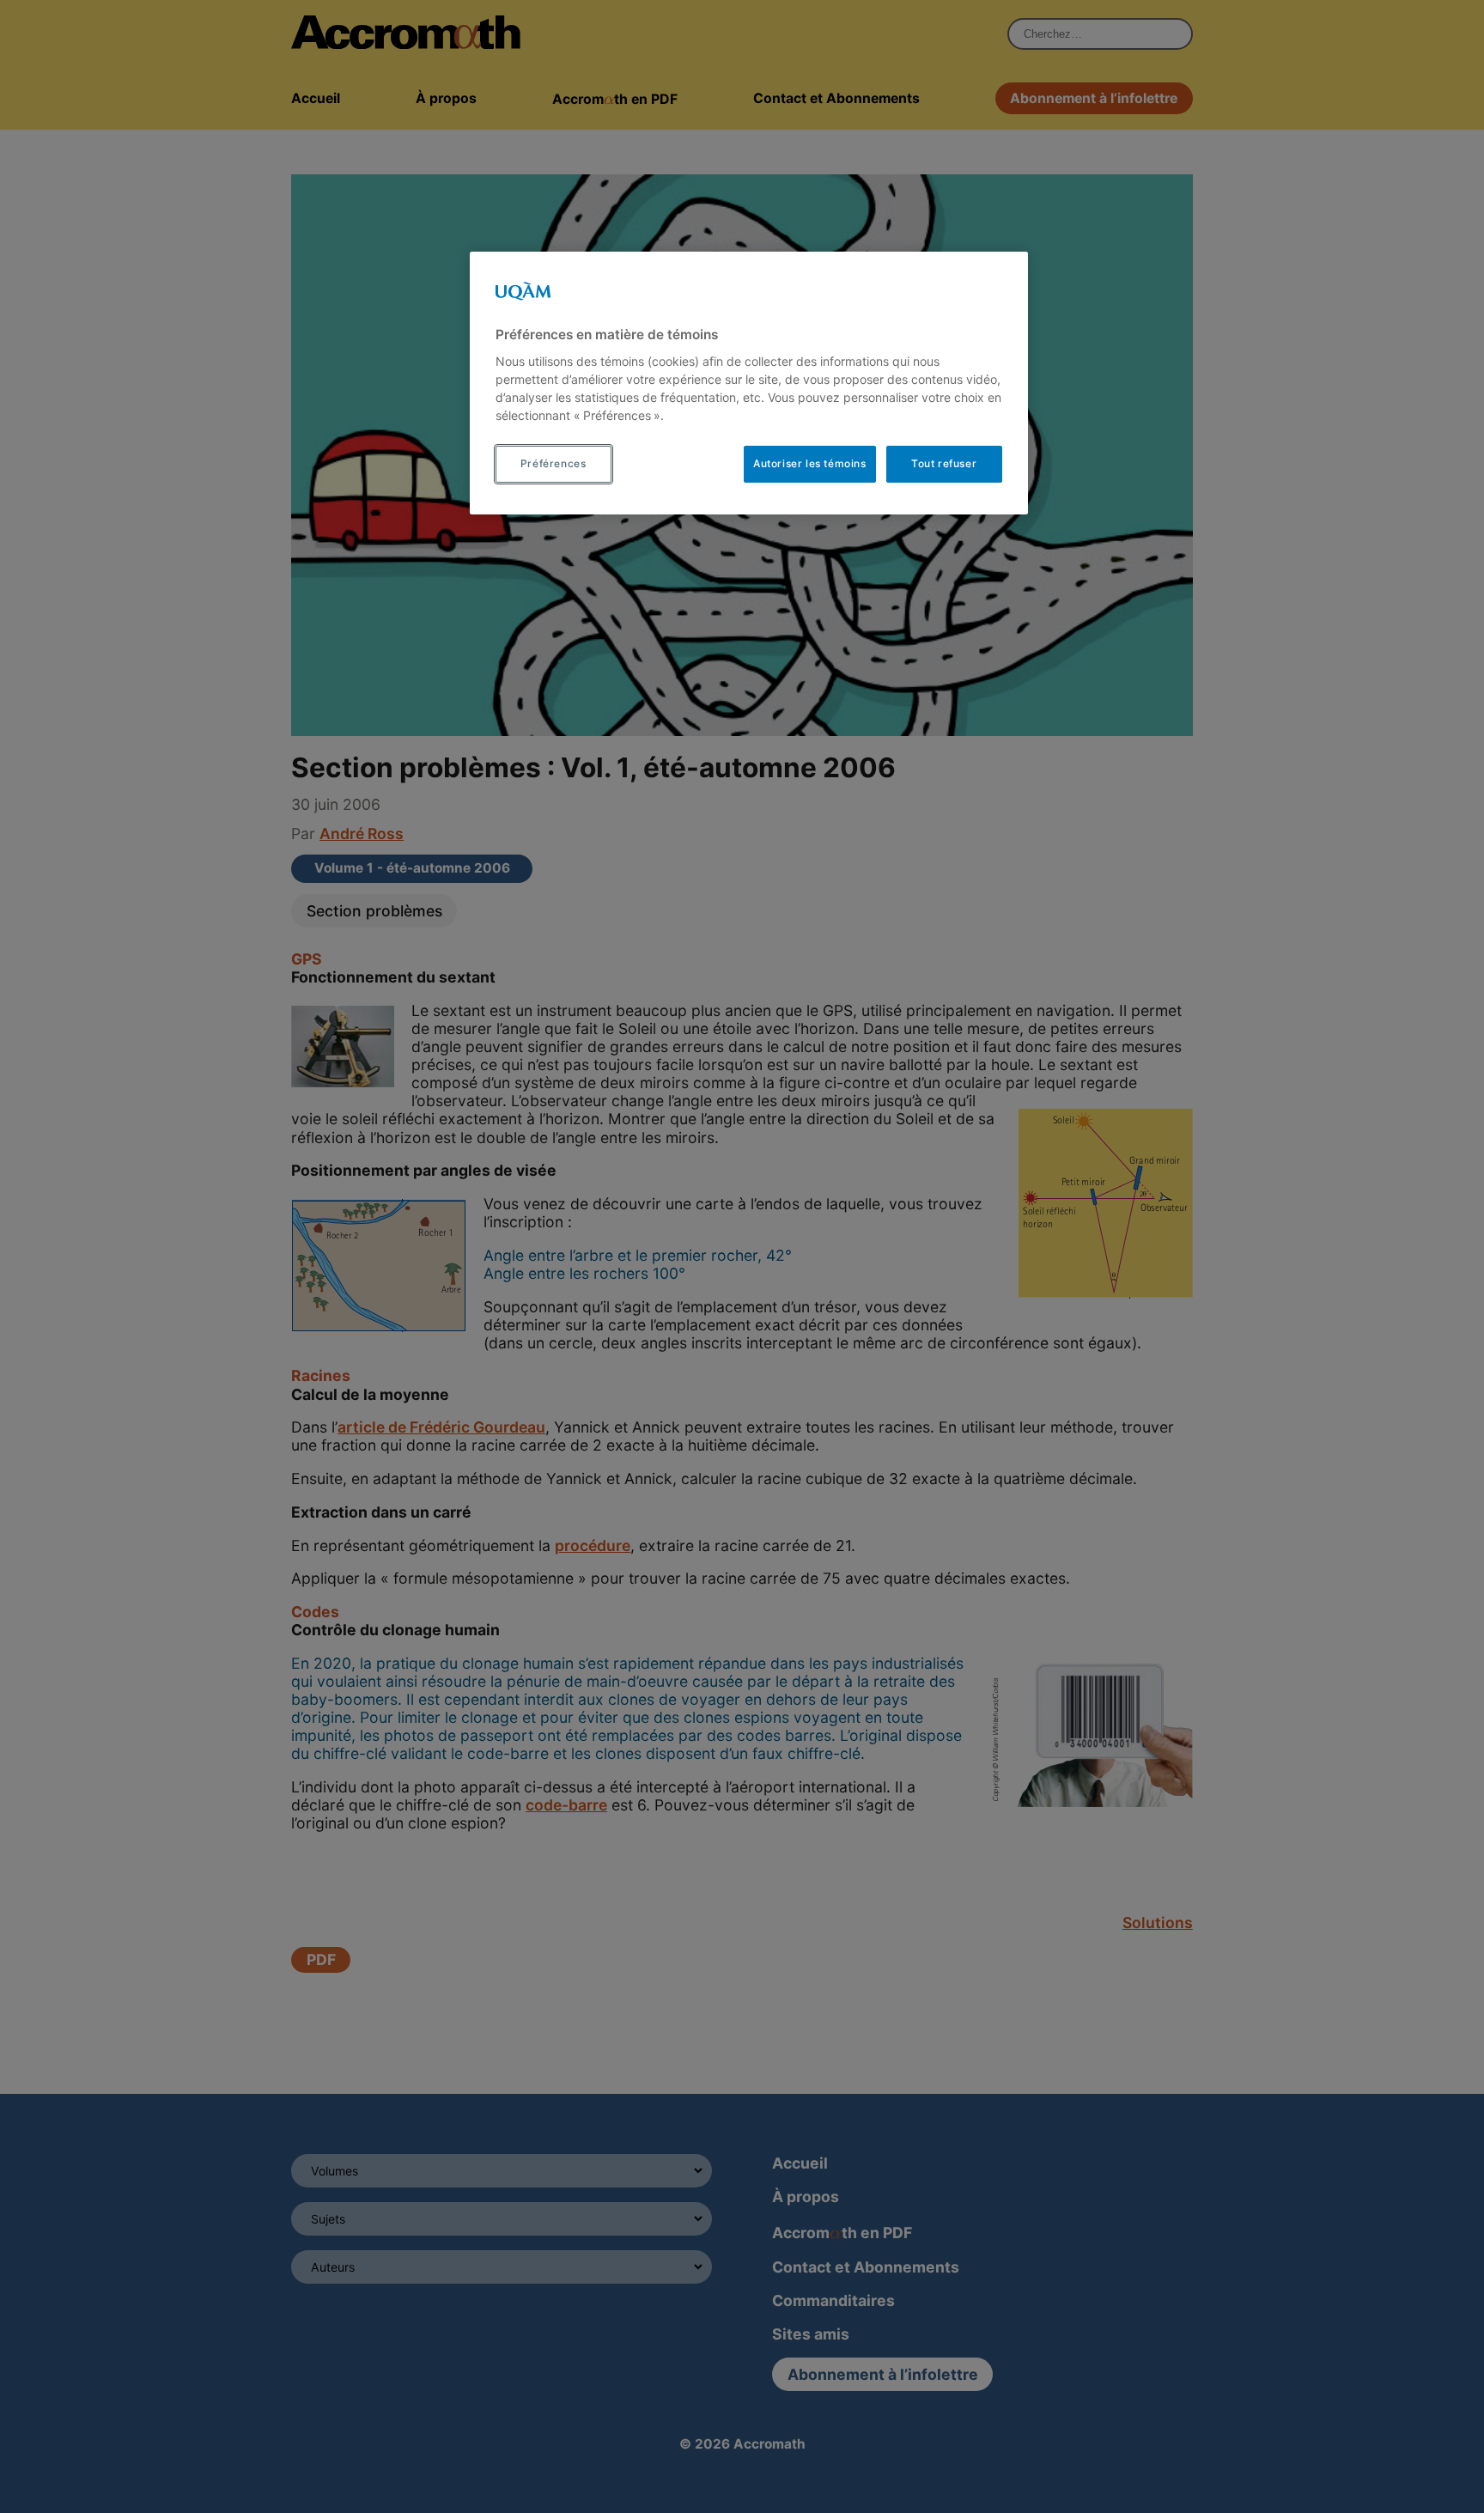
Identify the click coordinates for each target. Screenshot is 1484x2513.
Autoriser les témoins (810, 463)
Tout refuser (944, 463)
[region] (749, 383)
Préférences (553, 463)
